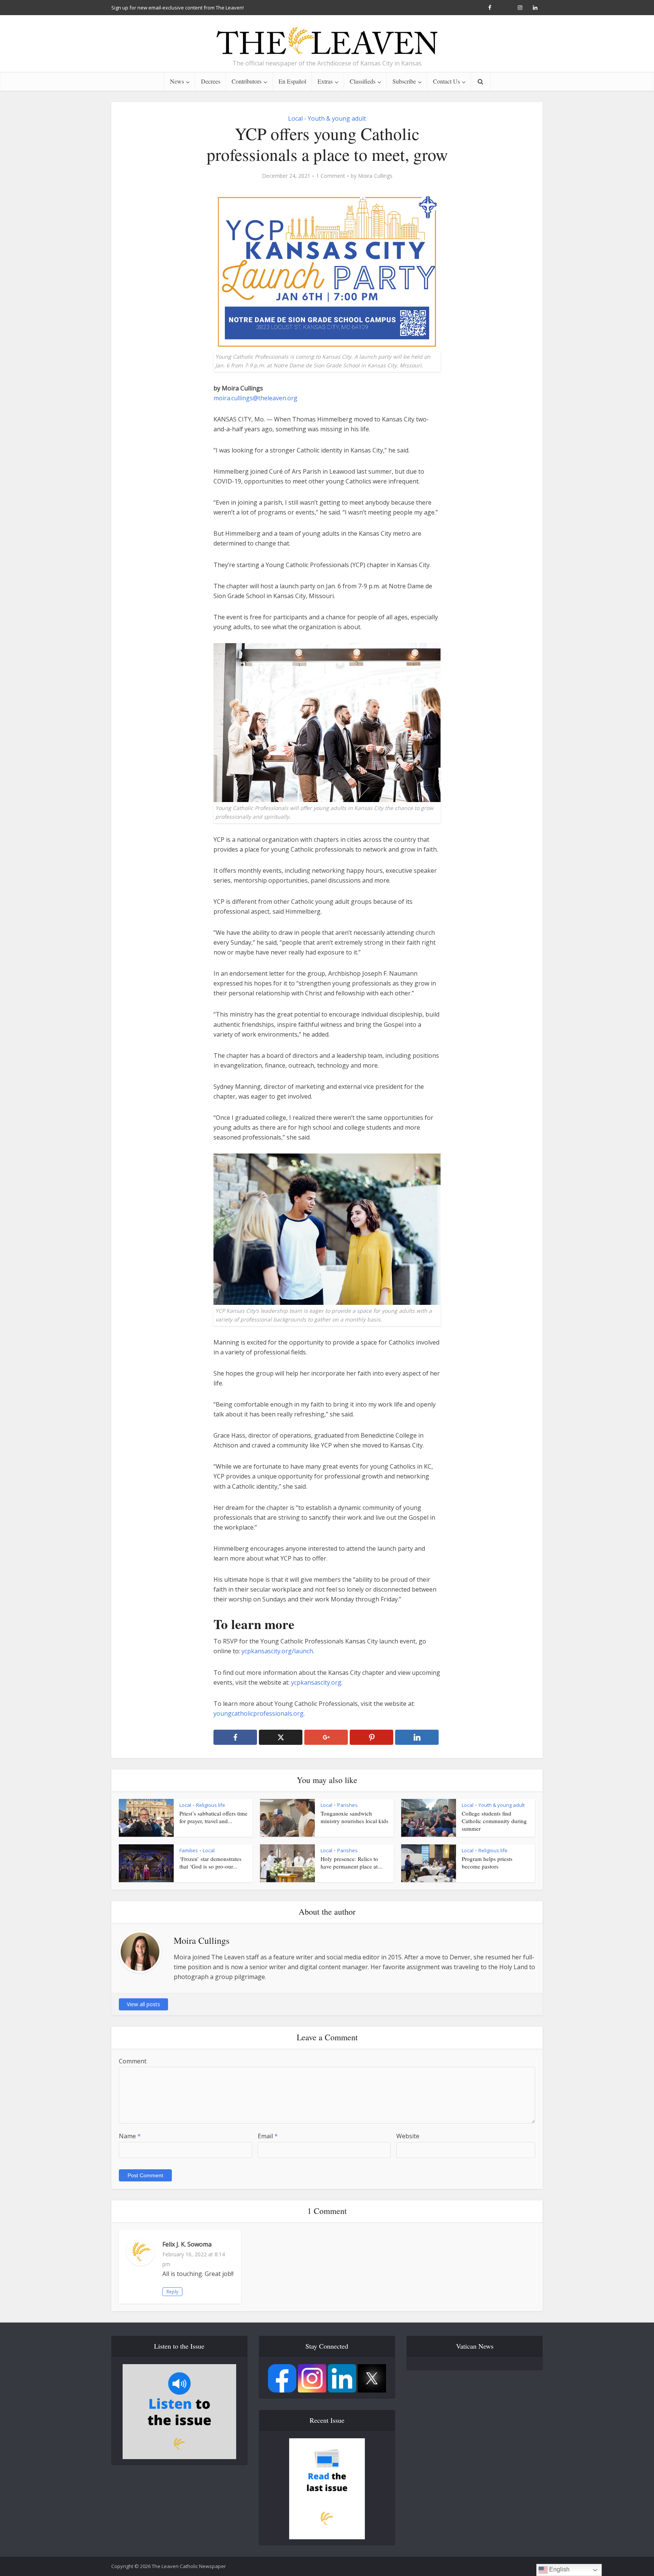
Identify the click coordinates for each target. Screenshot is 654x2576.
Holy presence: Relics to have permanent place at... (351, 1862)
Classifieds (363, 81)
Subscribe (404, 81)
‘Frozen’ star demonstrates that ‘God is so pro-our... (210, 1862)
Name (130, 2136)
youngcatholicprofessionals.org (258, 1713)
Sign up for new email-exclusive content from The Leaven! (178, 8)
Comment (133, 2061)
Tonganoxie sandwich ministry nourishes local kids (354, 1817)
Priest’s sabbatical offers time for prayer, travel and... (213, 1817)
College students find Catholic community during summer (494, 1821)
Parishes (347, 1805)
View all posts (143, 2004)
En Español (292, 81)
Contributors (247, 81)
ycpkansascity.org (316, 1682)
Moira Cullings (375, 176)
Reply (172, 2292)
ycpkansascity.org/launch (277, 1651)
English (559, 2569)
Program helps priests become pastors (487, 1862)
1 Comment (331, 176)
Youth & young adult (337, 118)
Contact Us (446, 81)
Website (408, 2136)
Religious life (211, 1805)
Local (295, 118)
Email (268, 2136)
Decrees (211, 81)
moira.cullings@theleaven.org (255, 398)
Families (189, 1850)
